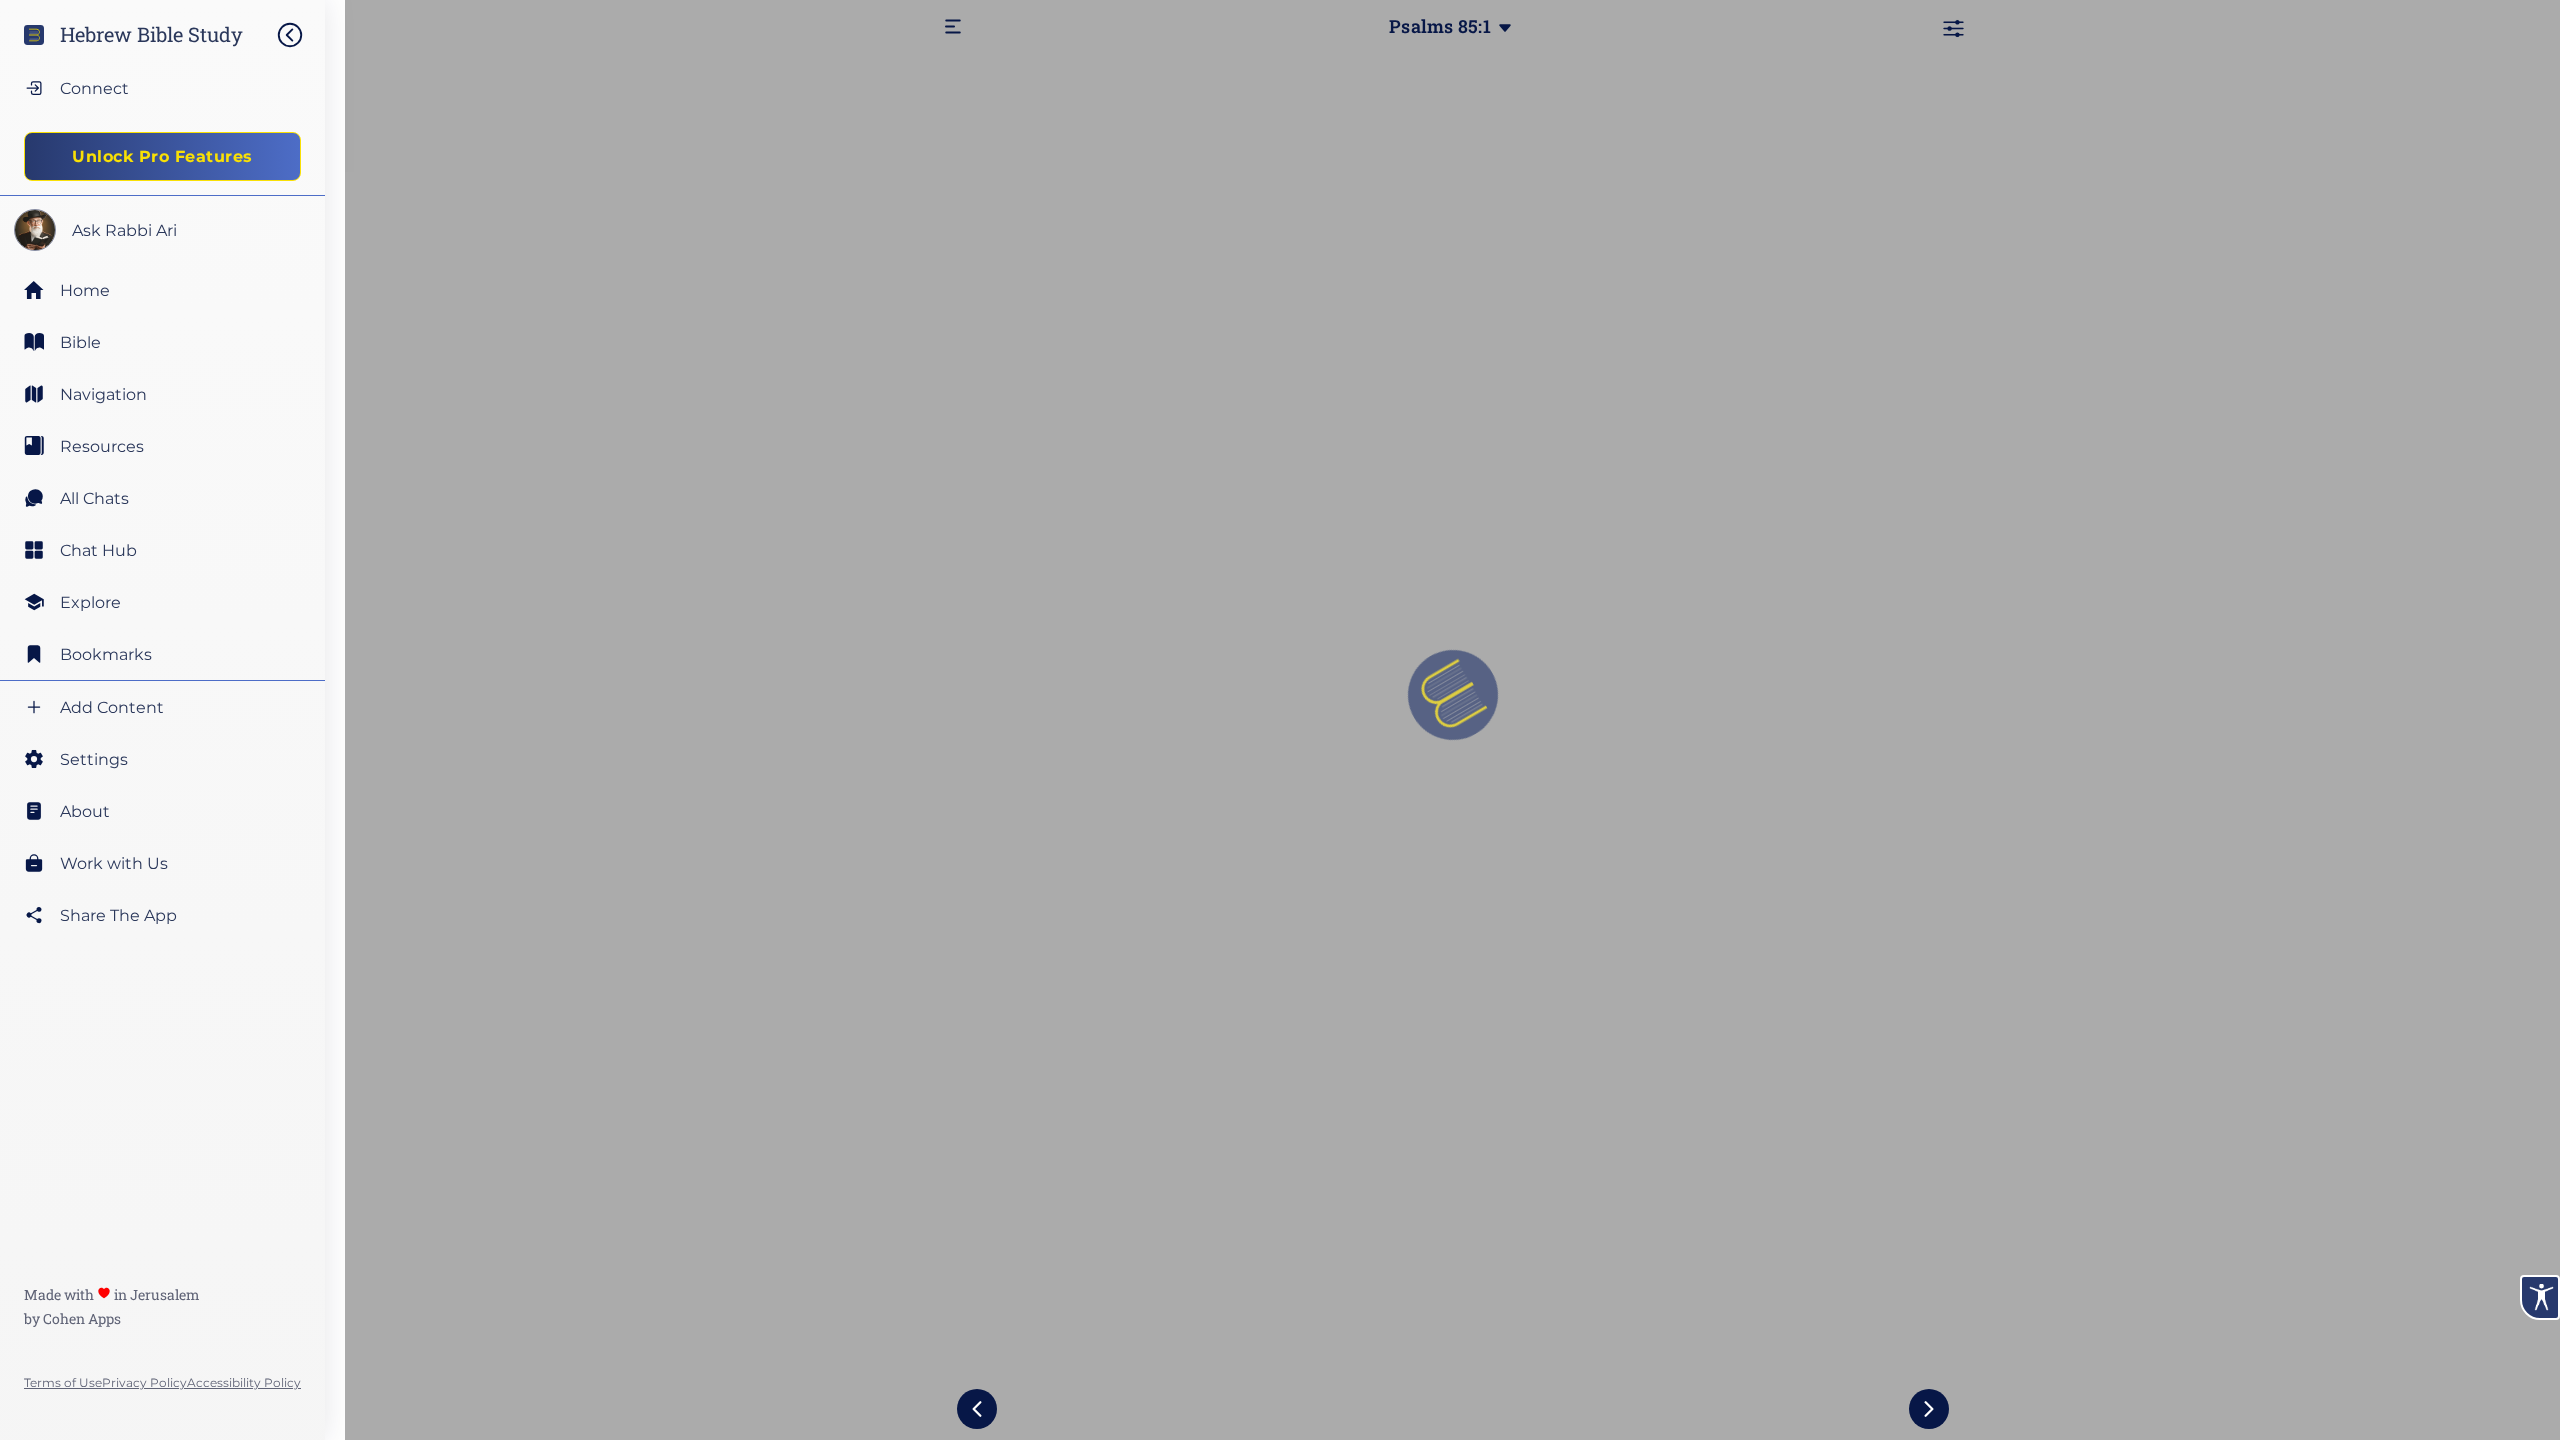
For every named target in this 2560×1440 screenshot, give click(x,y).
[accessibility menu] (2540, 1297)
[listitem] (162, 342)
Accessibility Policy (244, 1382)
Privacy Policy (144, 1382)
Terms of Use (63, 1382)
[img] (300, 35)
